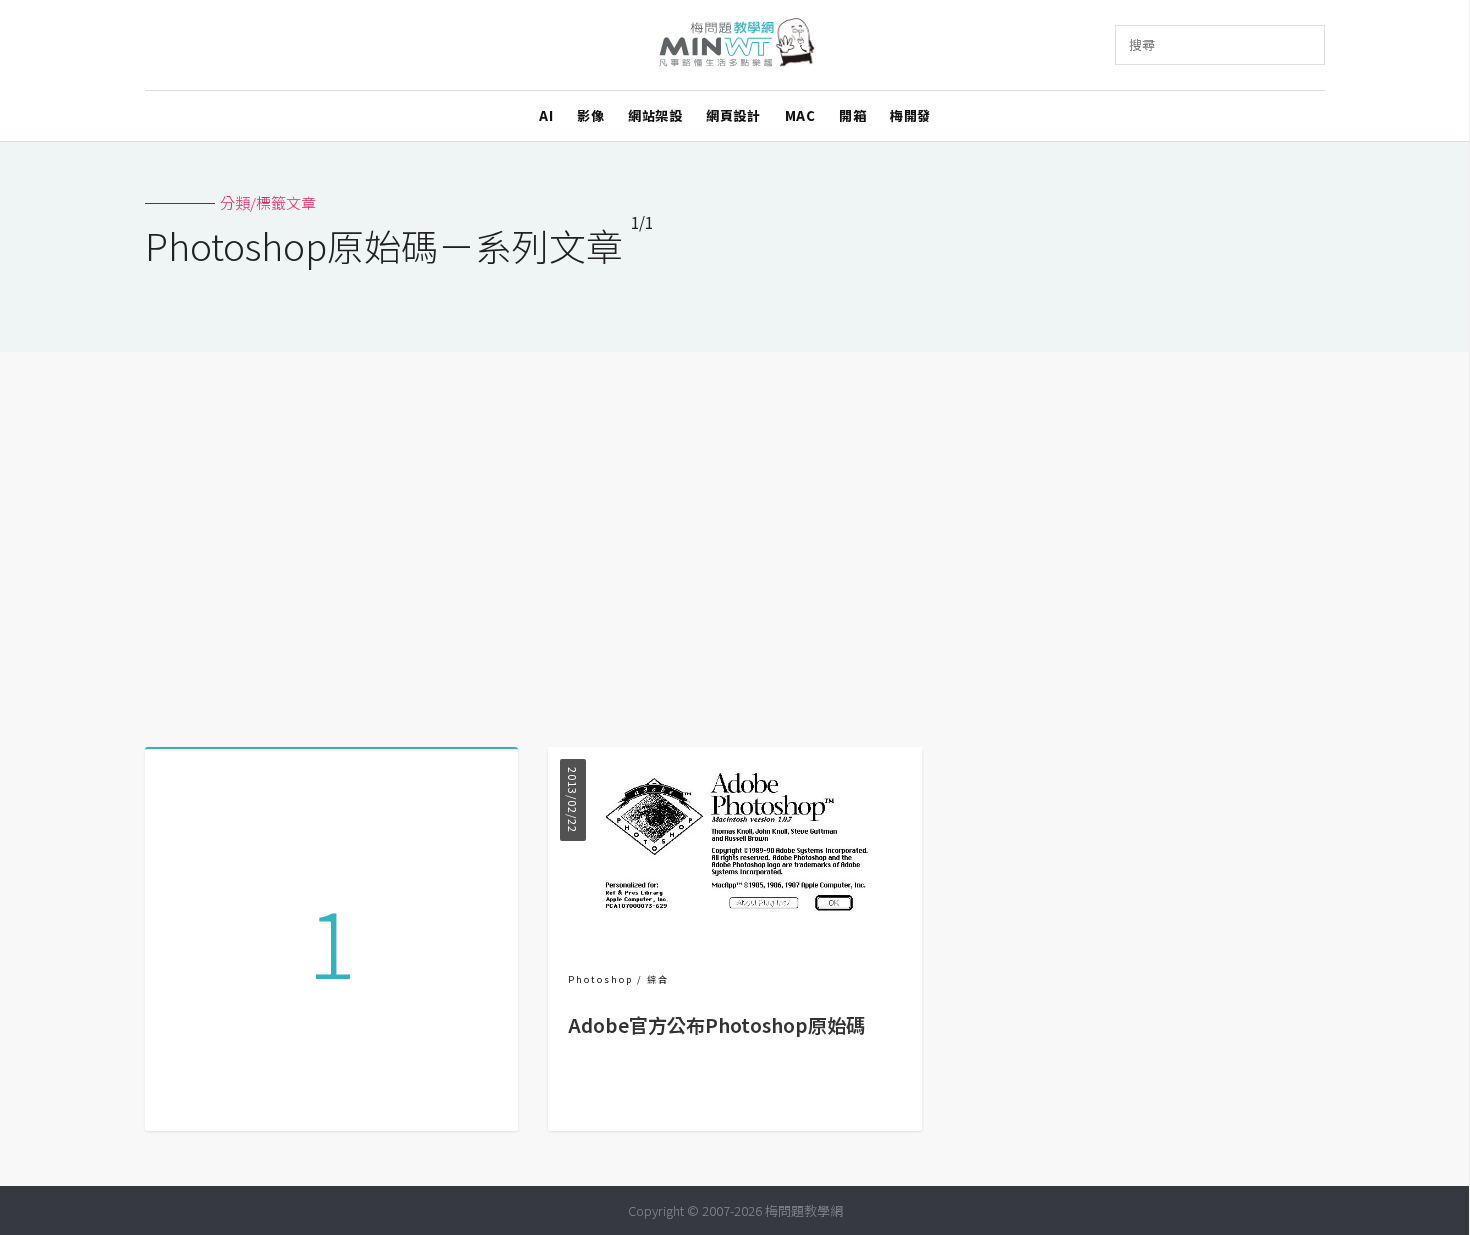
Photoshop (600, 979)
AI (546, 115)
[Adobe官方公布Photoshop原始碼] (734, 932)
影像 (590, 115)
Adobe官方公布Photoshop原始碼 (716, 1025)
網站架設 (655, 115)
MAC (800, 115)
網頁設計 (733, 115)
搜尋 (1142, 44)
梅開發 (910, 115)
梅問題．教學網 (735, 45)
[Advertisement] (735, 542)
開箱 (852, 115)
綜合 (658, 979)
